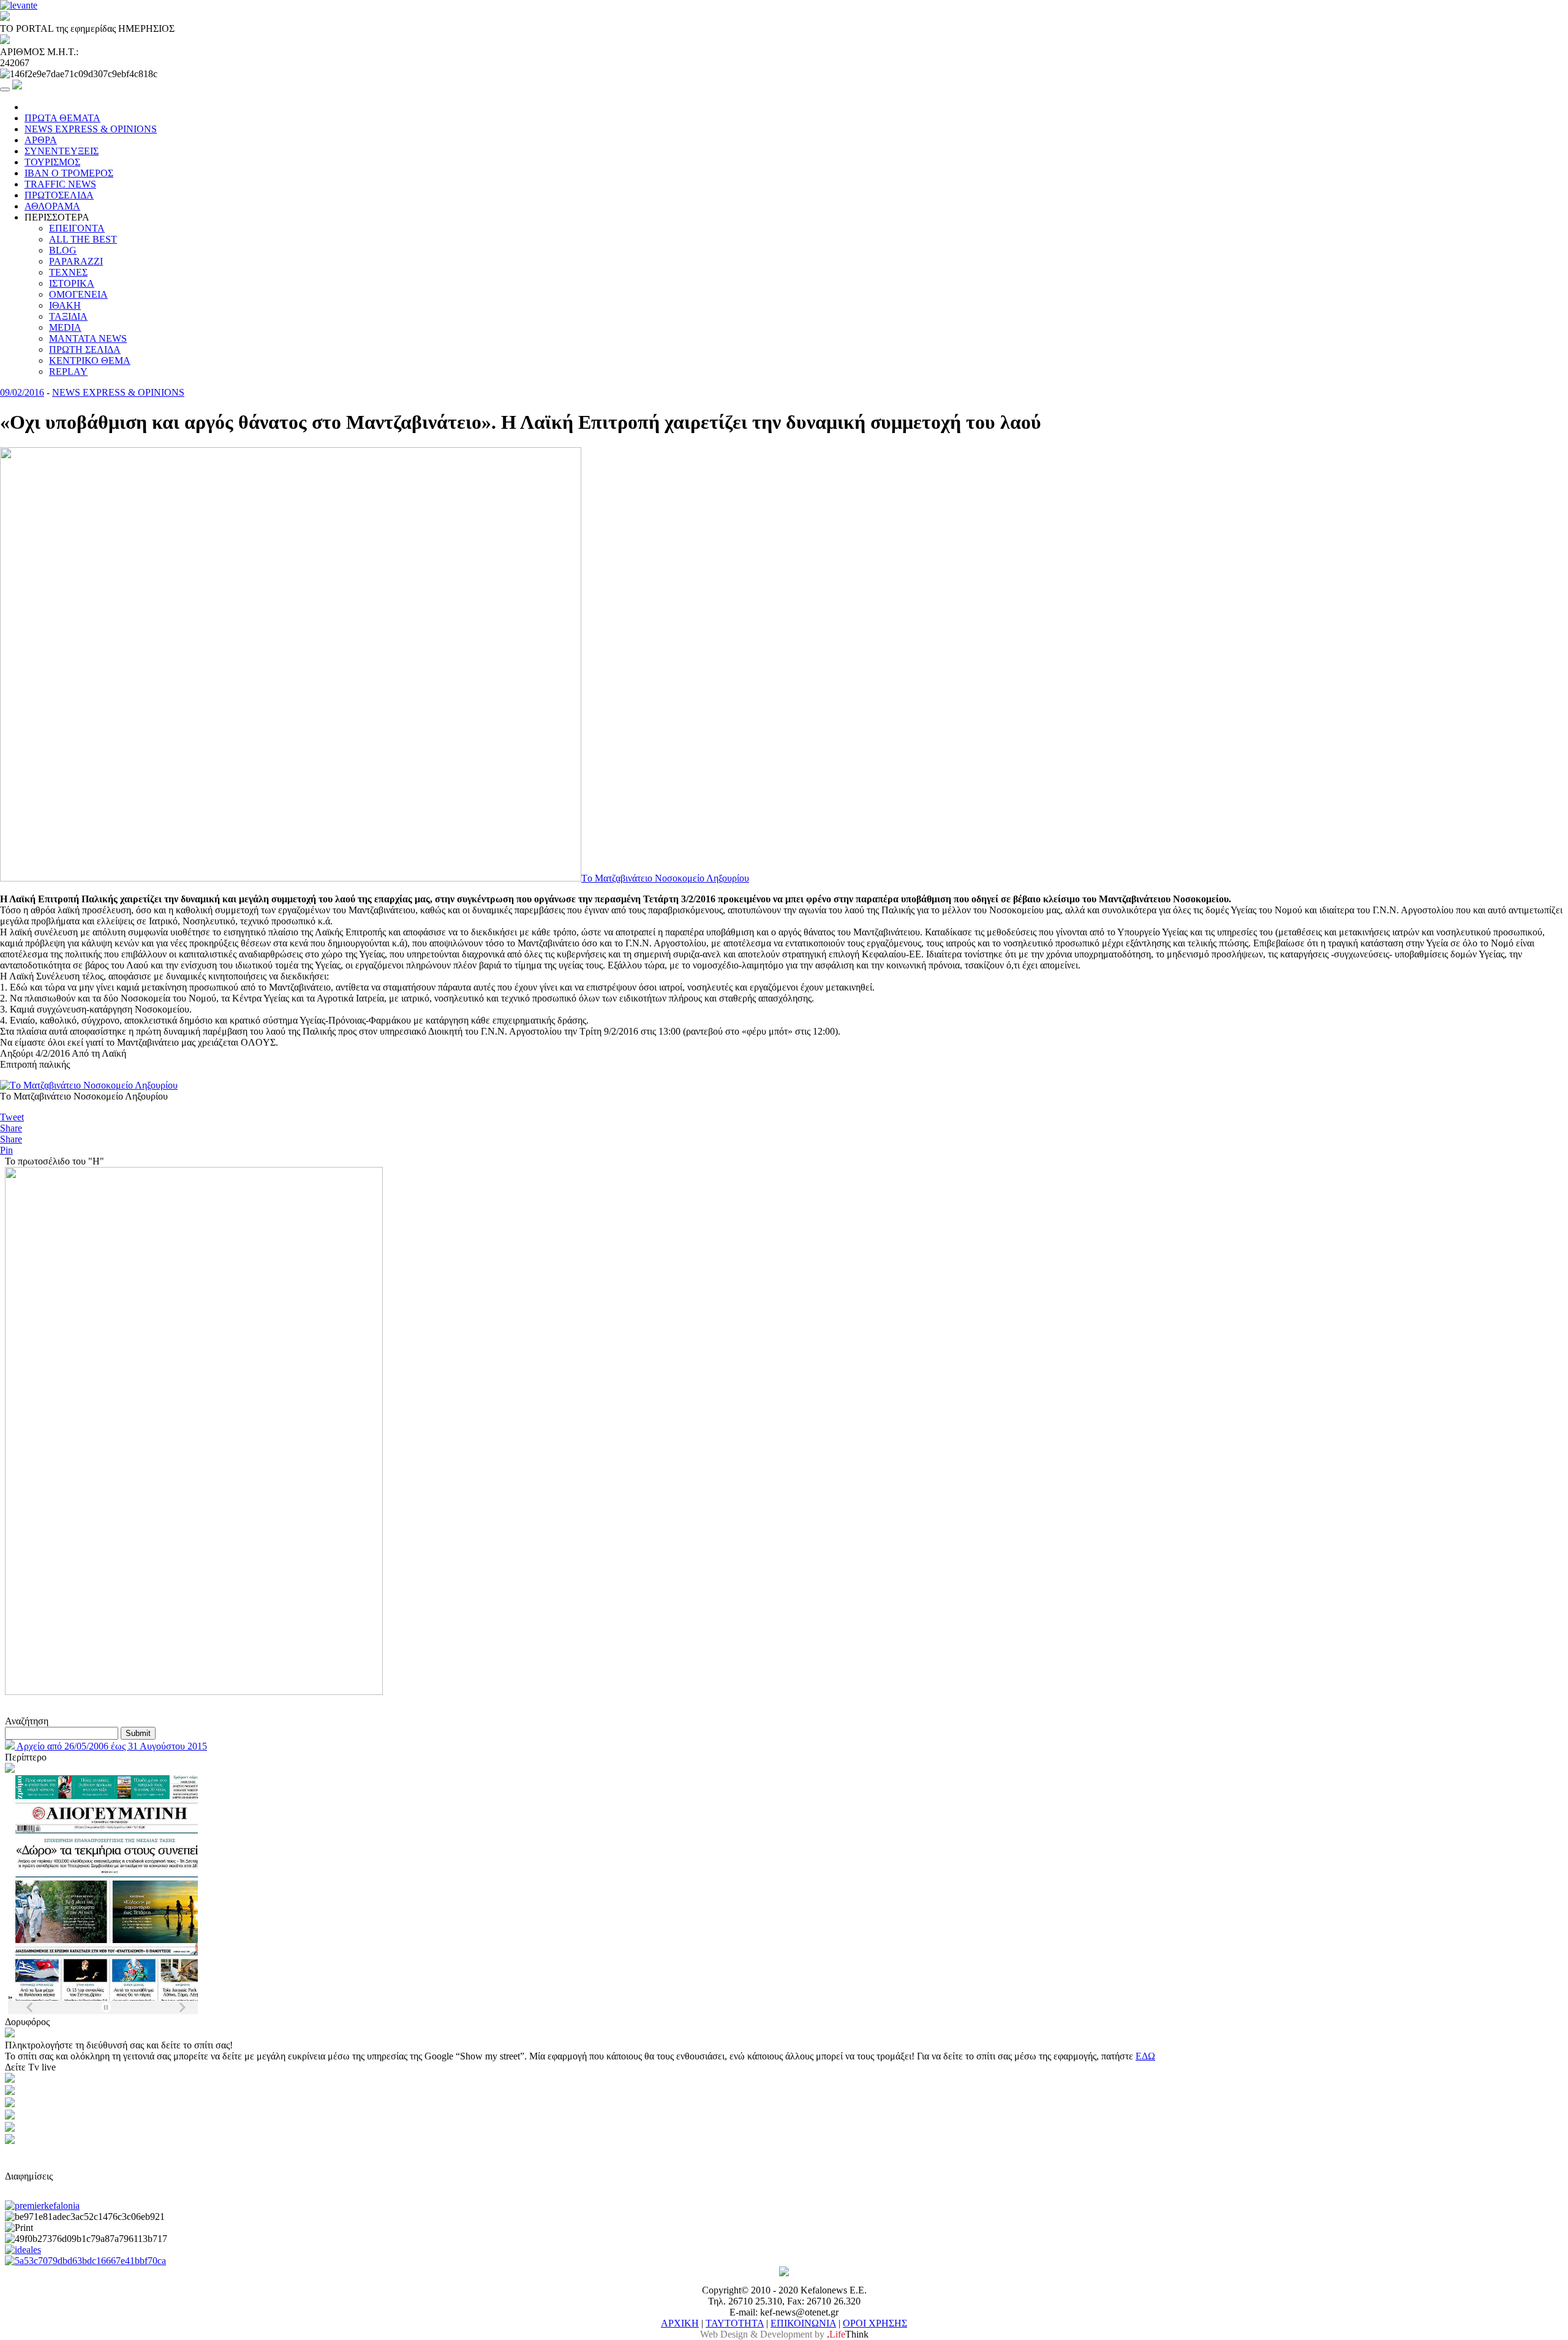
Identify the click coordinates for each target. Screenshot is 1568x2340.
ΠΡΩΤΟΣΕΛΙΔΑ (59, 195)
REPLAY (68, 372)
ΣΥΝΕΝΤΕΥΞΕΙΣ (62, 151)
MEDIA (65, 327)
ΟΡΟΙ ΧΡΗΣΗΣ (875, 2323)
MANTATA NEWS (88, 338)
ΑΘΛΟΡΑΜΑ (52, 206)
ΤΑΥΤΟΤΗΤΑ (735, 2323)
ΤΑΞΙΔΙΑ (68, 316)
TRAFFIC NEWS (60, 184)
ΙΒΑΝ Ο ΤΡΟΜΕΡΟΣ (69, 173)
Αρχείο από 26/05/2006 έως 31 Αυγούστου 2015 (111, 1746)
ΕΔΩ (1145, 2056)
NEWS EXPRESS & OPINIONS (91, 129)
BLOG (63, 250)
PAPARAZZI (76, 261)
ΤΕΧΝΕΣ (68, 272)
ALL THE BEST (83, 239)
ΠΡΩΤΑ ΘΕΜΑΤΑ (62, 118)
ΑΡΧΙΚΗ (680, 2323)
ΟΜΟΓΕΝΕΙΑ (78, 294)
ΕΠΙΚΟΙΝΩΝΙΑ (803, 2323)
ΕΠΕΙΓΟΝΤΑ (77, 228)
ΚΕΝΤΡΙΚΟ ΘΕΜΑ (90, 360)
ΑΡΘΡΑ (41, 140)
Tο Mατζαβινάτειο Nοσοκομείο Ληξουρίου (665, 878)
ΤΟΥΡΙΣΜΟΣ (52, 162)
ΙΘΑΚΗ (65, 305)
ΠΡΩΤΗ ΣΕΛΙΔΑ (85, 349)
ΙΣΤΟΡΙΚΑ (72, 283)
